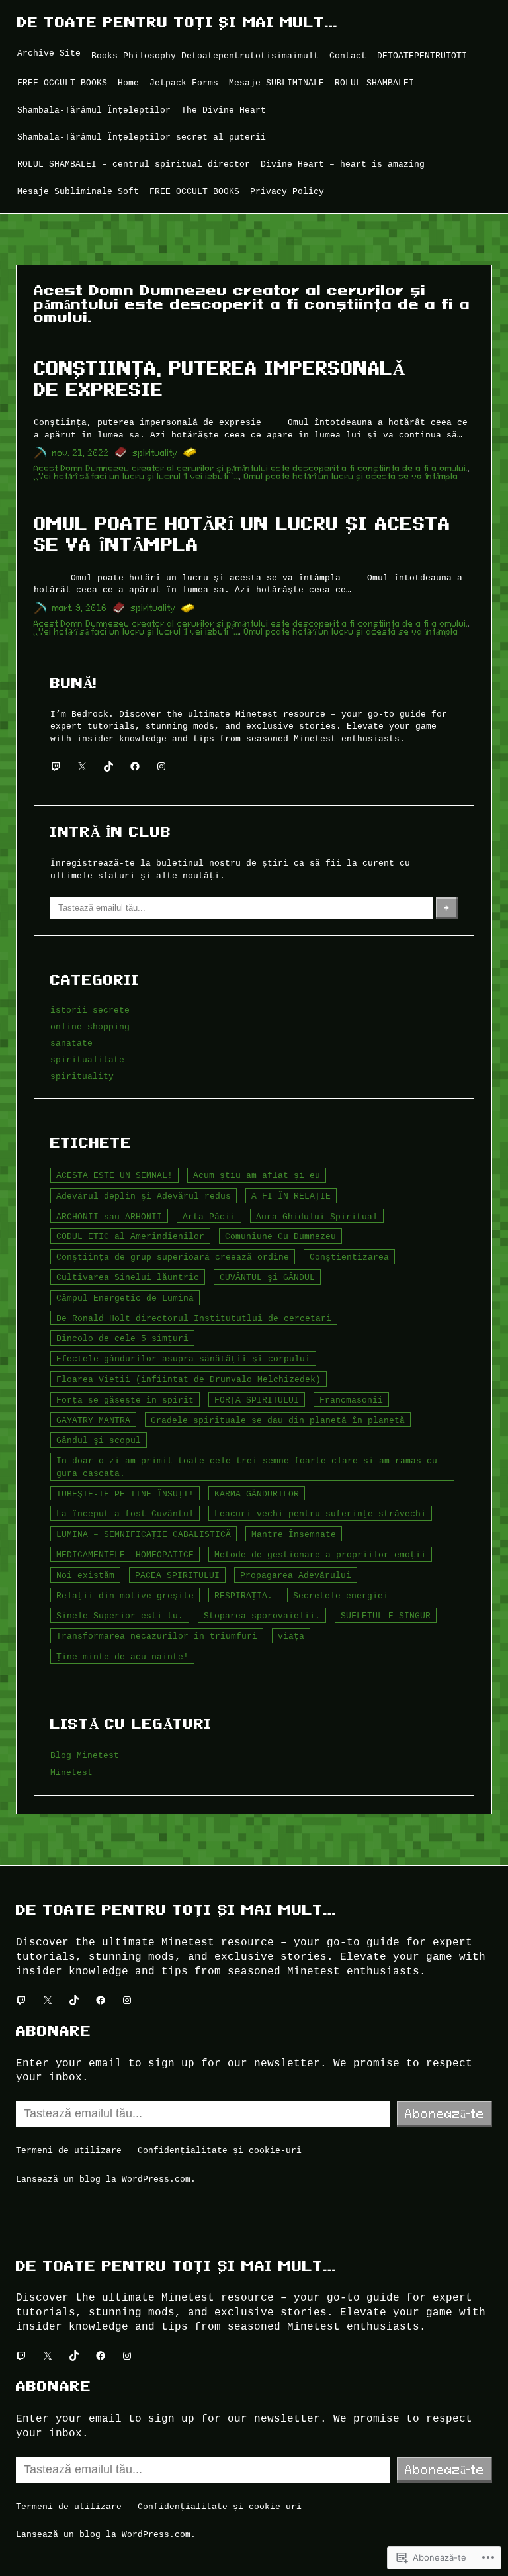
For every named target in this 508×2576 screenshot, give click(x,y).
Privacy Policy (287, 191)
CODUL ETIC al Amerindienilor (130, 1236)
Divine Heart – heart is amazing (343, 164)
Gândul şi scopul (99, 1440)
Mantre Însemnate (294, 1534)
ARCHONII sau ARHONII (109, 1217)
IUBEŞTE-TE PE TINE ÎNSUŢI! (125, 1494)
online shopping (90, 1027)
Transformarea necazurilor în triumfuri (157, 1636)
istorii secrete (90, 1010)
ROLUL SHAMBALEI (374, 83)
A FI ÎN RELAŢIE (291, 1196)
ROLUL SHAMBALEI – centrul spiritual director (134, 164)
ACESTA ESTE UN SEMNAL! (114, 1175)
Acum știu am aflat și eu (257, 1175)
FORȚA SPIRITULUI (257, 1400)
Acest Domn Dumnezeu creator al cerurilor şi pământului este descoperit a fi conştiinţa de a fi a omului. (251, 468)
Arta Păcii (209, 1217)
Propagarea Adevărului (296, 1575)
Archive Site (49, 53)
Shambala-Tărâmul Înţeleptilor (94, 110)
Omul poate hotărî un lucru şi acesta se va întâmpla (351, 476)
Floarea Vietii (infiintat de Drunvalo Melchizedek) (189, 1379)
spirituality (155, 453)
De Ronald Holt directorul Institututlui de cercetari (194, 1318)
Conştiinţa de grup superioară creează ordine (173, 1257)
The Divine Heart (224, 110)
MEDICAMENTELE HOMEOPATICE (125, 1555)
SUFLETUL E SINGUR (386, 1616)
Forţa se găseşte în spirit (125, 1400)
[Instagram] (161, 766)
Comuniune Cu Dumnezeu (280, 1236)
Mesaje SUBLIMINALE (276, 83)
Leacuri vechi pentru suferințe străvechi (320, 1514)
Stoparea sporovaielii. (262, 1616)
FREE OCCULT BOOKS (62, 83)
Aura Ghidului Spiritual (317, 1217)
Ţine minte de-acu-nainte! (122, 1657)
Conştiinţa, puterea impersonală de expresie (219, 379)
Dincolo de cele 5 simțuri (122, 1338)
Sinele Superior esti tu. (120, 1616)
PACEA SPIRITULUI (177, 1575)
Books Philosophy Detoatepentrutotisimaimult (205, 56)
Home (128, 83)
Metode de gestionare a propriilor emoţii (320, 1555)
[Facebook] (135, 766)
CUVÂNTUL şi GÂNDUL (267, 1277)
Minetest (71, 1772)
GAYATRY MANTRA (93, 1420)
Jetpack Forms (184, 83)
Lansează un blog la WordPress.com (103, 2179)
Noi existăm (85, 1575)
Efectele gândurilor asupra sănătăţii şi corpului (183, 1359)
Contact (348, 56)
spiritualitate (87, 1060)
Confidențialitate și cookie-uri (220, 2150)
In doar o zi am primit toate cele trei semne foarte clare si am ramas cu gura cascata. (247, 1467)
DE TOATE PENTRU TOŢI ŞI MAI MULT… (178, 22)
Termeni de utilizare (69, 2150)
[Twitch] (56, 766)
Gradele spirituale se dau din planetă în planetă (278, 1420)
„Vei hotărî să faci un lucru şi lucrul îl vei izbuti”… (137, 476)
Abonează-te (444, 2113)
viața (291, 1636)
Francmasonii (351, 1400)
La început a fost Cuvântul (125, 1514)
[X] (82, 766)
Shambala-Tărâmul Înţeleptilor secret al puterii (142, 137)
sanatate (71, 1043)
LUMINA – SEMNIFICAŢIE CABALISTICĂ (144, 1534)
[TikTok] (108, 766)
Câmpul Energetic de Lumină (125, 1298)
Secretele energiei (341, 1596)
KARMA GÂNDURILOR (257, 1494)
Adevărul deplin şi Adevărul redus (144, 1196)
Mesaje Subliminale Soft (78, 191)
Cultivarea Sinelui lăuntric (128, 1277)
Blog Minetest (85, 1755)
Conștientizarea (349, 1257)
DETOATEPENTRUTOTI (422, 56)
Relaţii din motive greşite (125, 1596)
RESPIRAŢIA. (243, 1596)
